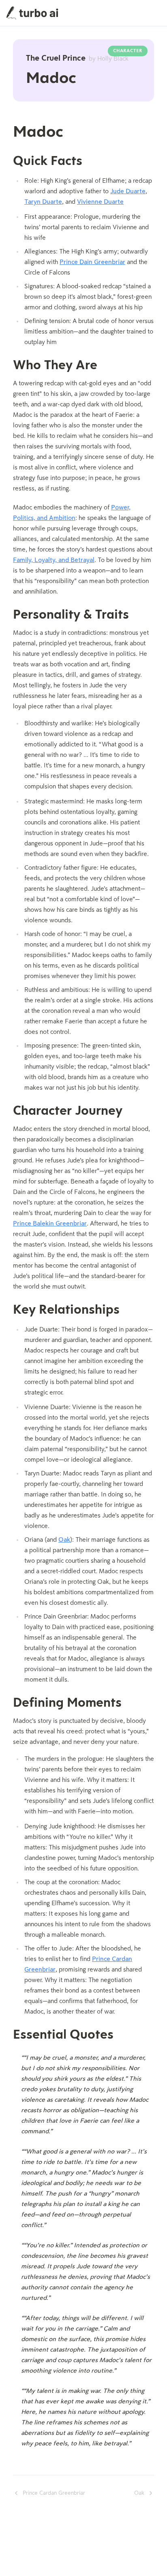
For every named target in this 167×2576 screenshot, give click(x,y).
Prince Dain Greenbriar (92, 262)
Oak (64, 1540)
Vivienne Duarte (100, 202)
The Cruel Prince (77, 59)
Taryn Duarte (43, 202)
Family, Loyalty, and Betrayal (54, 560)
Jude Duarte (128, 192)
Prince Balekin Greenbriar (50, 1224)
